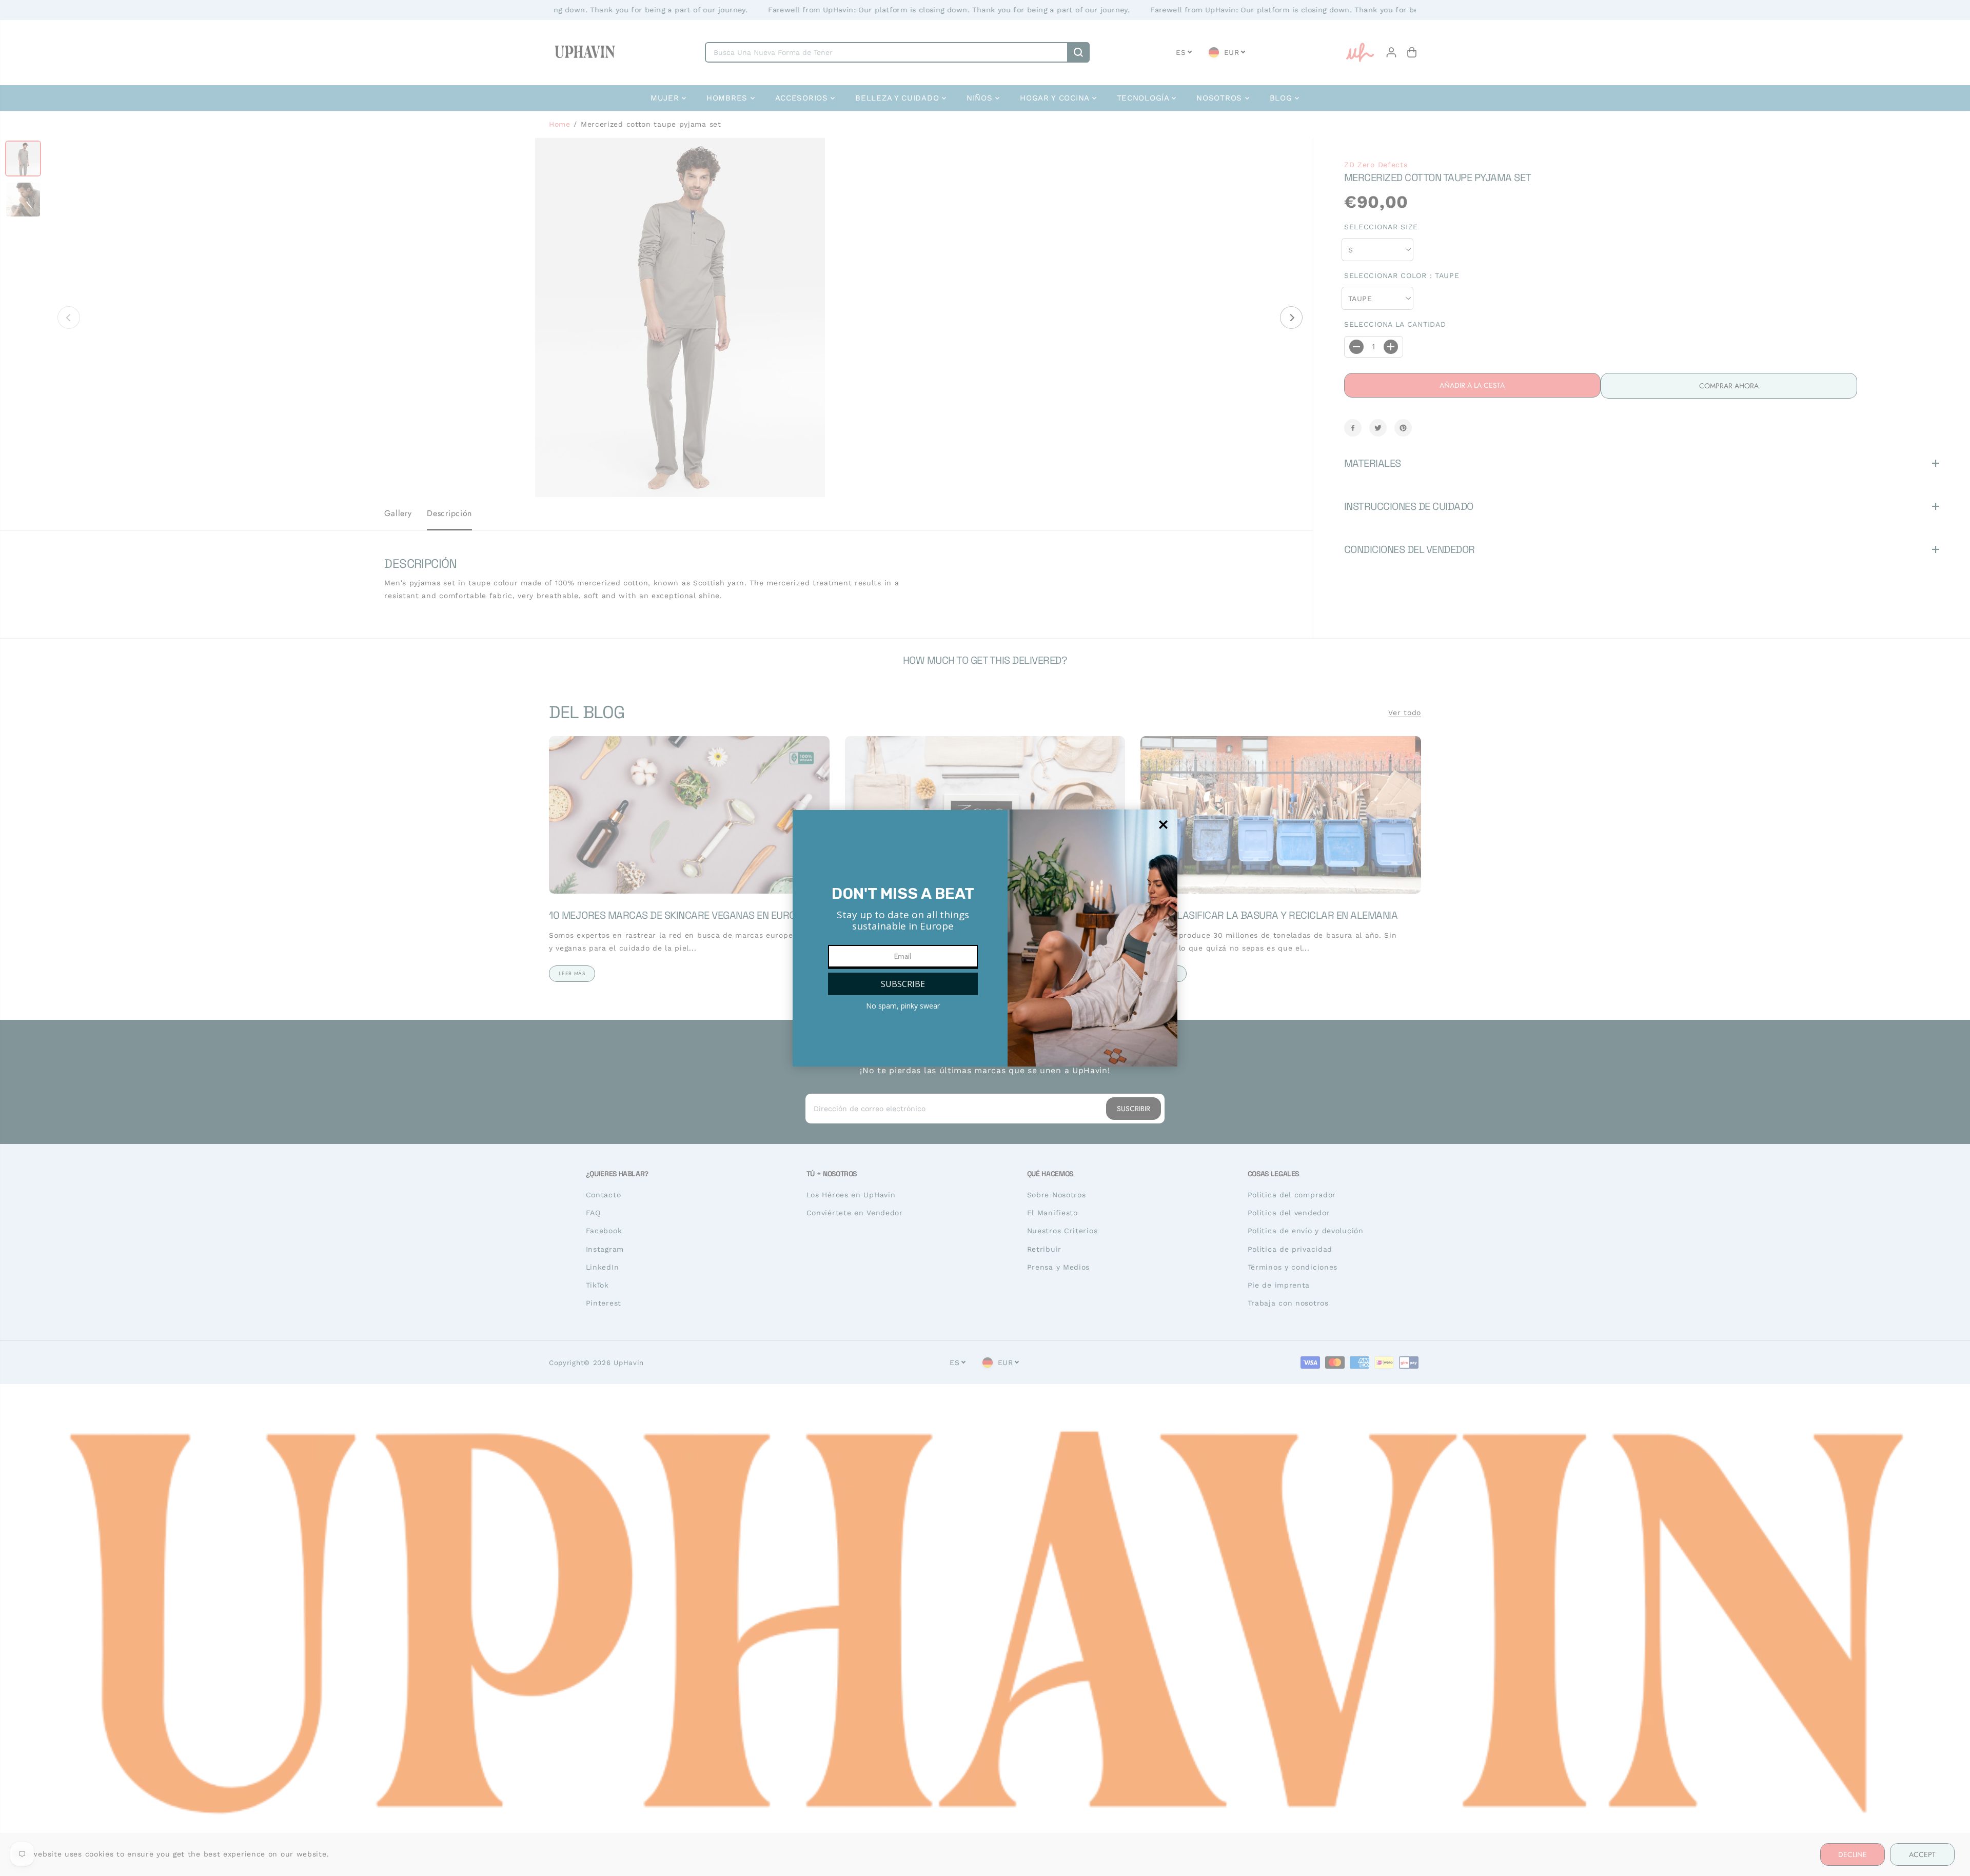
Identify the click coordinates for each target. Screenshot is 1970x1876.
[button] (903, 984)
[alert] (985, 938)
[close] (1163, 825)
